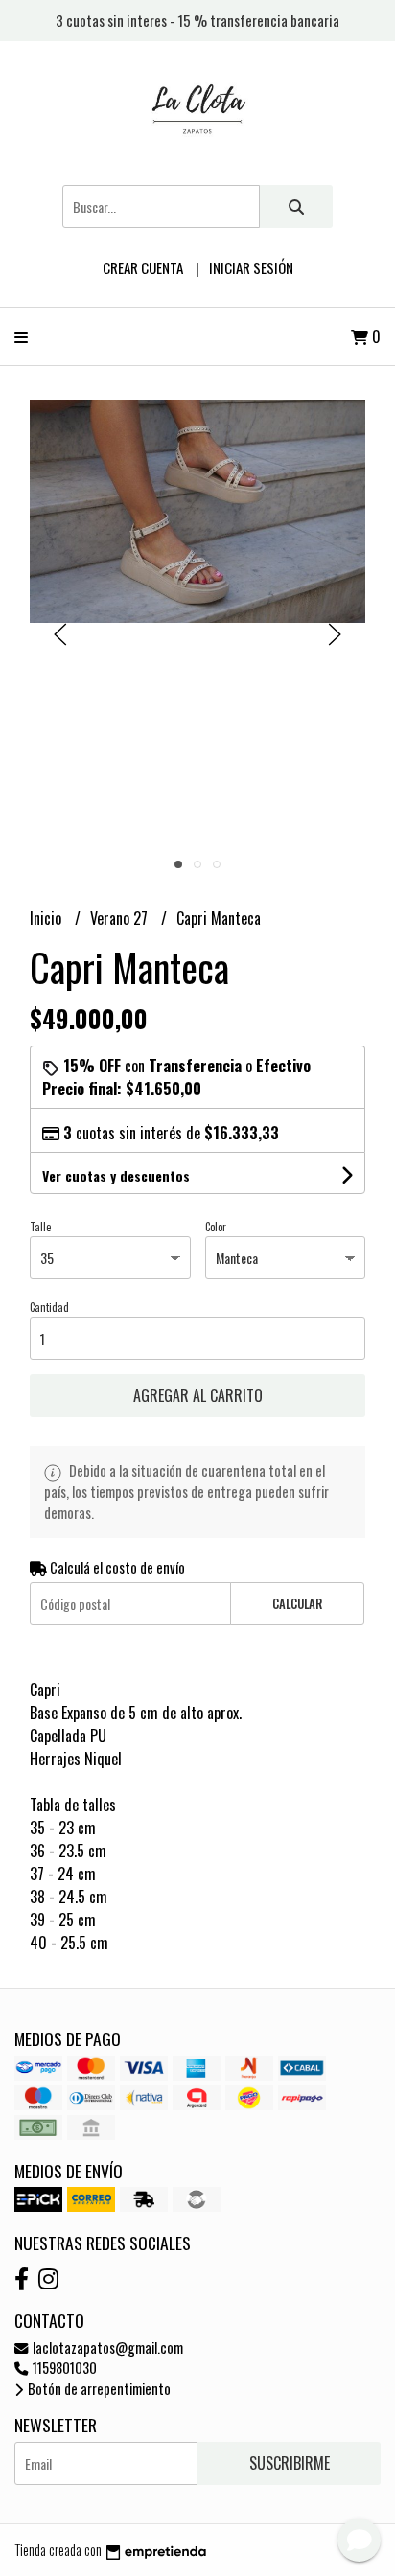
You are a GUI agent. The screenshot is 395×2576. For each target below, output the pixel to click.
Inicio (47, 918)
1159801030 (63, 2368)
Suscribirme (290, 2463)
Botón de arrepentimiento (98, 2389)
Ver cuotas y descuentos (116, 1175)
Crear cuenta (143, 267)
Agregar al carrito (198, 1395)
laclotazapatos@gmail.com (106, 2347)
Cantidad (49, 1307)
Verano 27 (121, 918)
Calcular (297, 1604)
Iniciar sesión (251, 267)
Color (216, 1227)
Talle (40, 1227)
